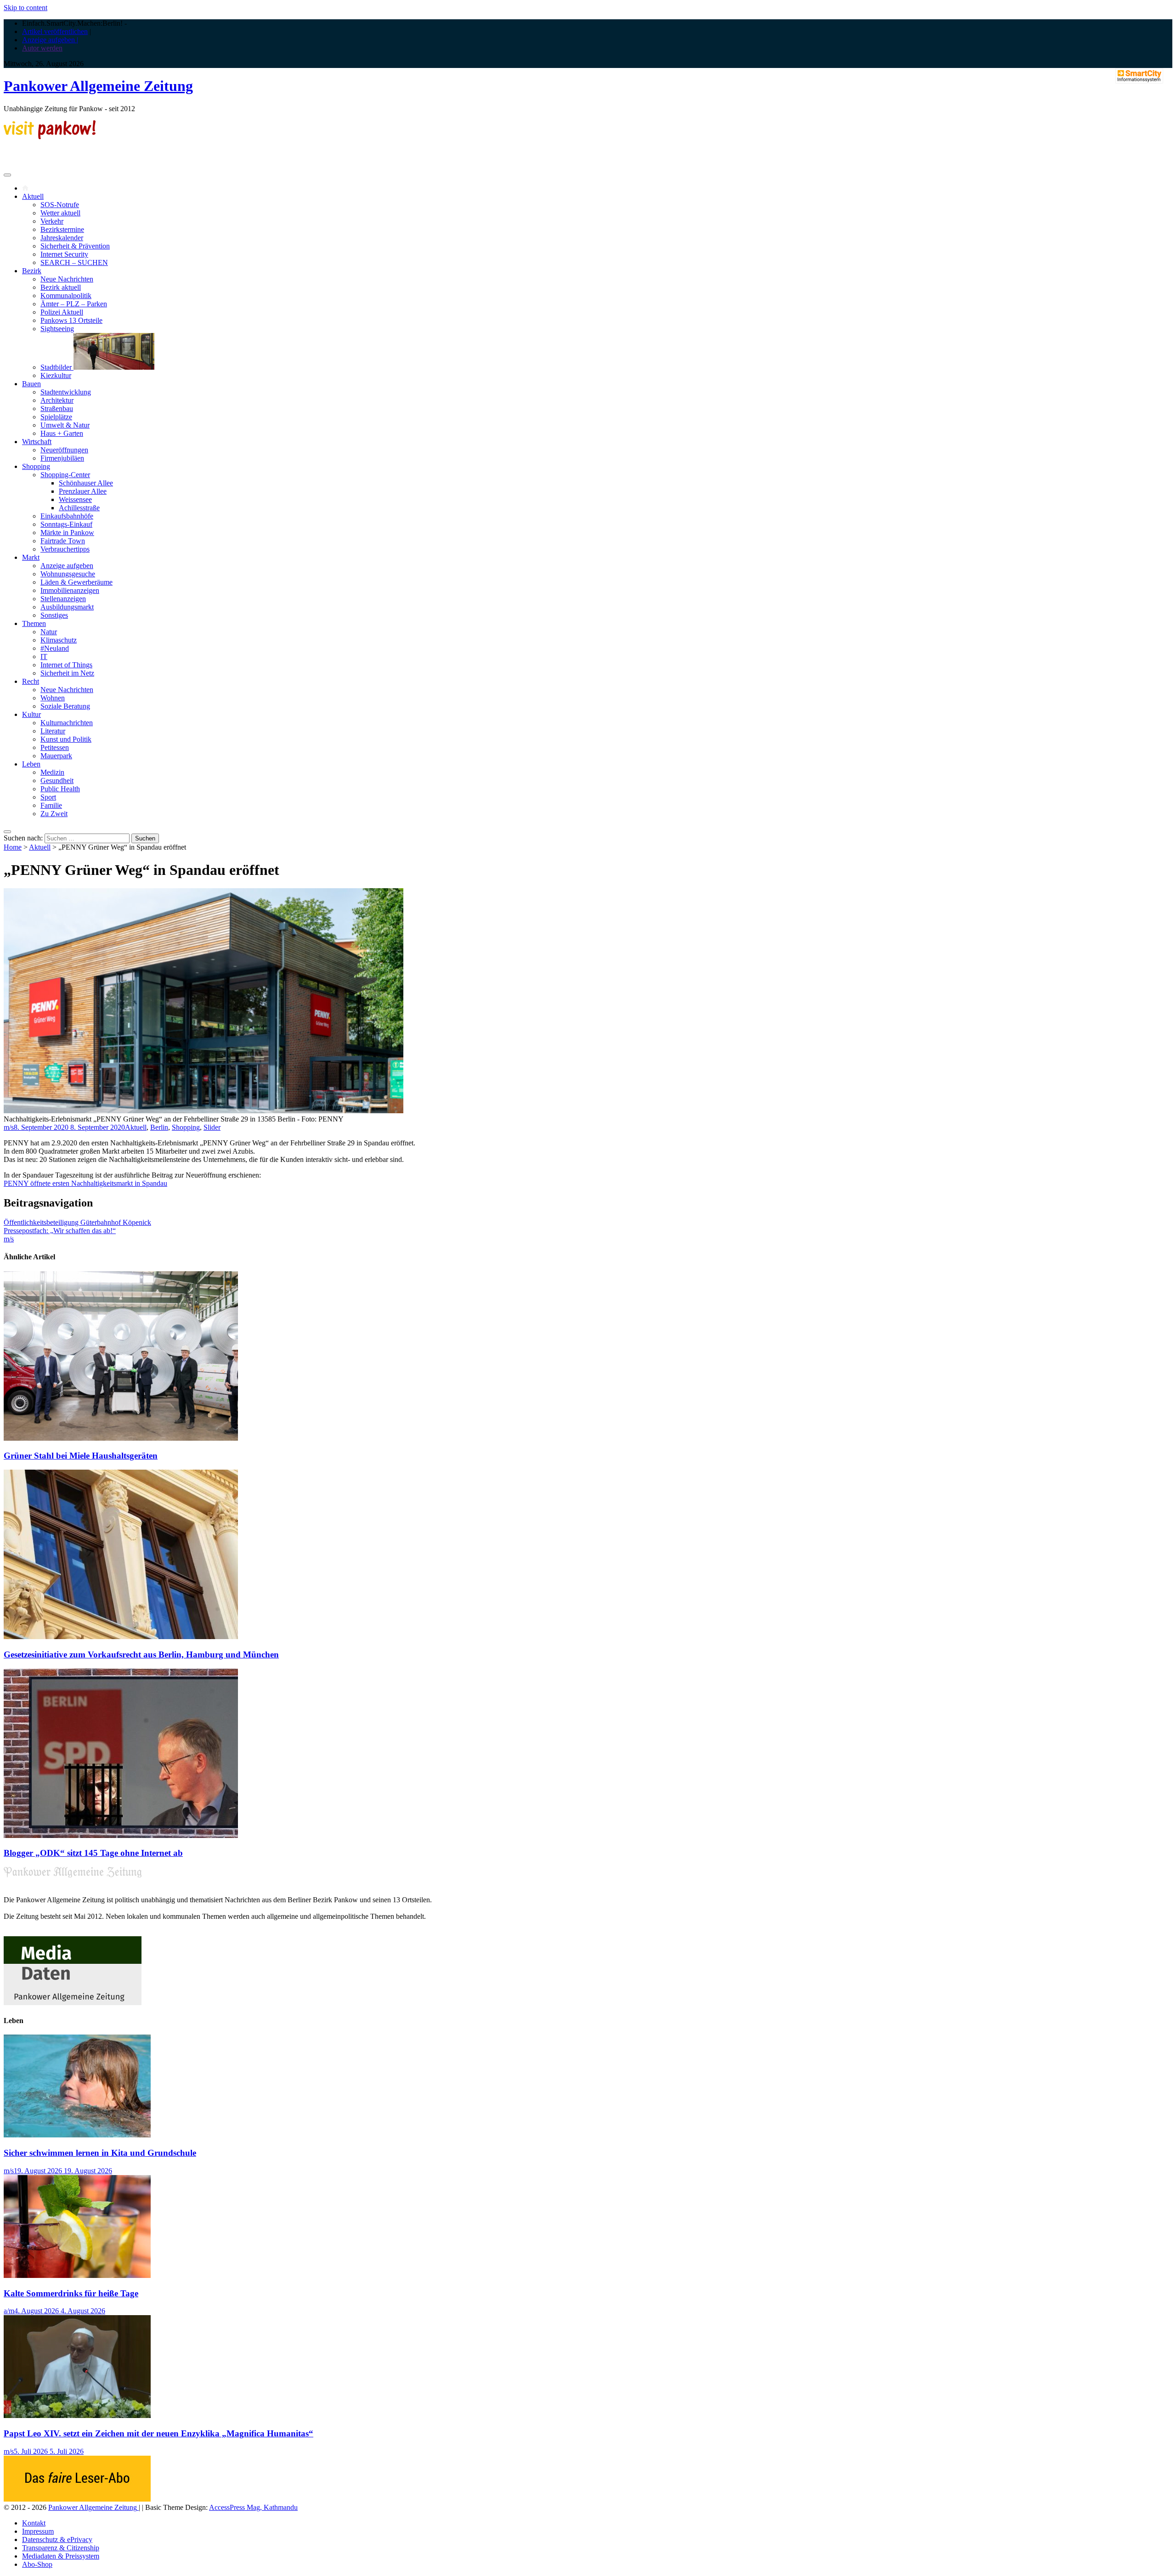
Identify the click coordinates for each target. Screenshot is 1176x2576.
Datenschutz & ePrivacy (57, 2539)
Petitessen (55, 747)
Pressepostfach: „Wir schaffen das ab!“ (60, 1231)
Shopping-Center (65, 475)
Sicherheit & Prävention (75, 246)
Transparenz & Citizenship (61, 2548)
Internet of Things (66, 665)
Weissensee (75, 499)
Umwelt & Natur (65, 425)
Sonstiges (54, 615)
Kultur (31, 714)
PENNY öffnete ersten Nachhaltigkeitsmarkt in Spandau (85, 1183)
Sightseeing (57, 329)
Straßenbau (57, 409)
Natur (49, 632)
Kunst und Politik (66, 739)
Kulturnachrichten (67, 723)
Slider (212, 1127)
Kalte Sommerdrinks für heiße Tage (71, 2293)
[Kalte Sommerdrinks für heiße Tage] (77, 2275)
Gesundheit (57, 781)
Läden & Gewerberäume (76, 582)
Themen (34, 623)
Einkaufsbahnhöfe (67, 516)
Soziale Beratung (65, 706)
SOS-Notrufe (60, 205)
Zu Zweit (54, 814)
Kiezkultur (56, 375)
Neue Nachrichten (67, 279)
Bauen (31, 384)
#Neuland (55, 648)
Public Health (60, 789)
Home (13, 847)
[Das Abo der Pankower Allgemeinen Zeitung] (77, 2499)
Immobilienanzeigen (70, 590)
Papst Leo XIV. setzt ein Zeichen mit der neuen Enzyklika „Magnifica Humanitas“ (158, 2433)
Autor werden (42, 48)
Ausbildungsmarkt (67, 607)
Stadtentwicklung (66, 392)
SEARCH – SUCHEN (74, 262)
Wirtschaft (37, 442)
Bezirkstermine (62, 229)
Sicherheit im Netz (67, 673)
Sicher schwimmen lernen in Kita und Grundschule (100, 2153)
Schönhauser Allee (86, 483)
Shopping (36, 466)
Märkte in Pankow (67, 533)
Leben (31, 764)
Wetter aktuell (60, 213)
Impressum (38, 2531)
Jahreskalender (62, 238)
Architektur (57, 400)
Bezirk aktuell (61, 287)
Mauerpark (56, 756)
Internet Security (64, 254)
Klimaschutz (59, 640)
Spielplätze (56, 417)
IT (44, 657)
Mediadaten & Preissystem (61, 2556)
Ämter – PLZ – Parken (74, 304)
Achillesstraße (79, 508)
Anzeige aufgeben (67, 566)
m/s (9, 1127)
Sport (48, 797)
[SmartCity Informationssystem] (1139, 77)
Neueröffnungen (64, 450)
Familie (51, 805)
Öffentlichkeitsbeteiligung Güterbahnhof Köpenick (77, 1222)
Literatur (53, 731)
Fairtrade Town (63, 541)
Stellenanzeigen (63, 599)
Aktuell (33, 196)
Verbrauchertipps (65, 549)
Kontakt (34, 2523)
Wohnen (53, 698)
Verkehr (52, 221)
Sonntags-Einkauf (66, 524)
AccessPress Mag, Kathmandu (253, 2507)
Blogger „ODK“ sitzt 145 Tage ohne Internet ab (93, 1853)
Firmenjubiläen (62, 458)
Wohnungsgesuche (68, 574)
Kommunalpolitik (66, 296)
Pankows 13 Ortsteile (71, 320)
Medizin (52, 772)
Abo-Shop (37, 2564)
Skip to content (25, 8)
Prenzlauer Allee (83, 491)
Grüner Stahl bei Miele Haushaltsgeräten (81, 1456)
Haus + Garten (62, 433)
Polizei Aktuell (62, 312)
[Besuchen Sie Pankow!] (50, 137)
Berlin (159, 1127)
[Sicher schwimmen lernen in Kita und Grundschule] (77, 2135)
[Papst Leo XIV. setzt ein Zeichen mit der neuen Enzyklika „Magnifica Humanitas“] (77, 2415)
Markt (31, 557)
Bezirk (32, 271)
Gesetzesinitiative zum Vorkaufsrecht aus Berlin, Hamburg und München (141, 1654)
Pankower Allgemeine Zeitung (98, 86)
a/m (9, 2311)
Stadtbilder (57, 367)
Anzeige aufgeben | (50, 40)
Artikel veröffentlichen (55, 31)
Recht (31, 681)
